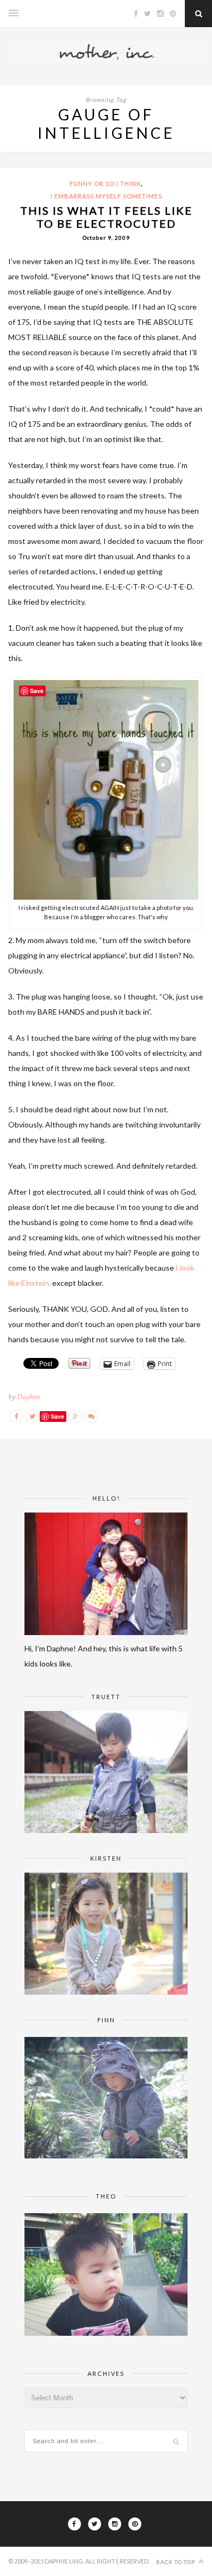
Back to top (176, 2562)
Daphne (28, 1397)
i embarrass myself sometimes (106, 196)
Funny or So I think (105, 184)
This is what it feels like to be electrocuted (106, 217)
